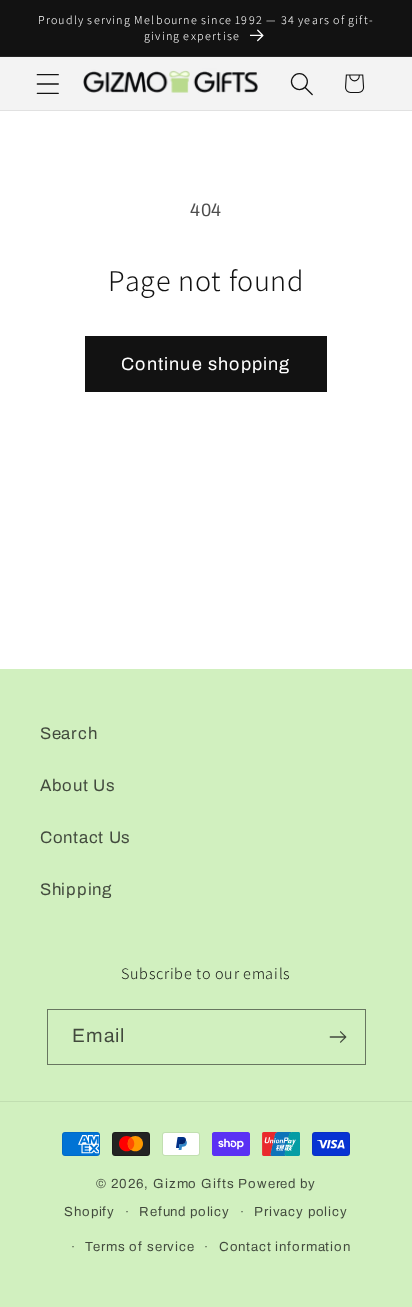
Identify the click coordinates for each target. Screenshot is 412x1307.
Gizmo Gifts (193, 1183)
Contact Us (85, 837)
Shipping (76, 889)
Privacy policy (301, 1211)
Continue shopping (205, 364)
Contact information (285, 1246)
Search (68, 733)
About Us (78, 785)
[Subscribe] (338, 1037)
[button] (48, 83)
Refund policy (184, 1211)
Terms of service (139, 1246)
